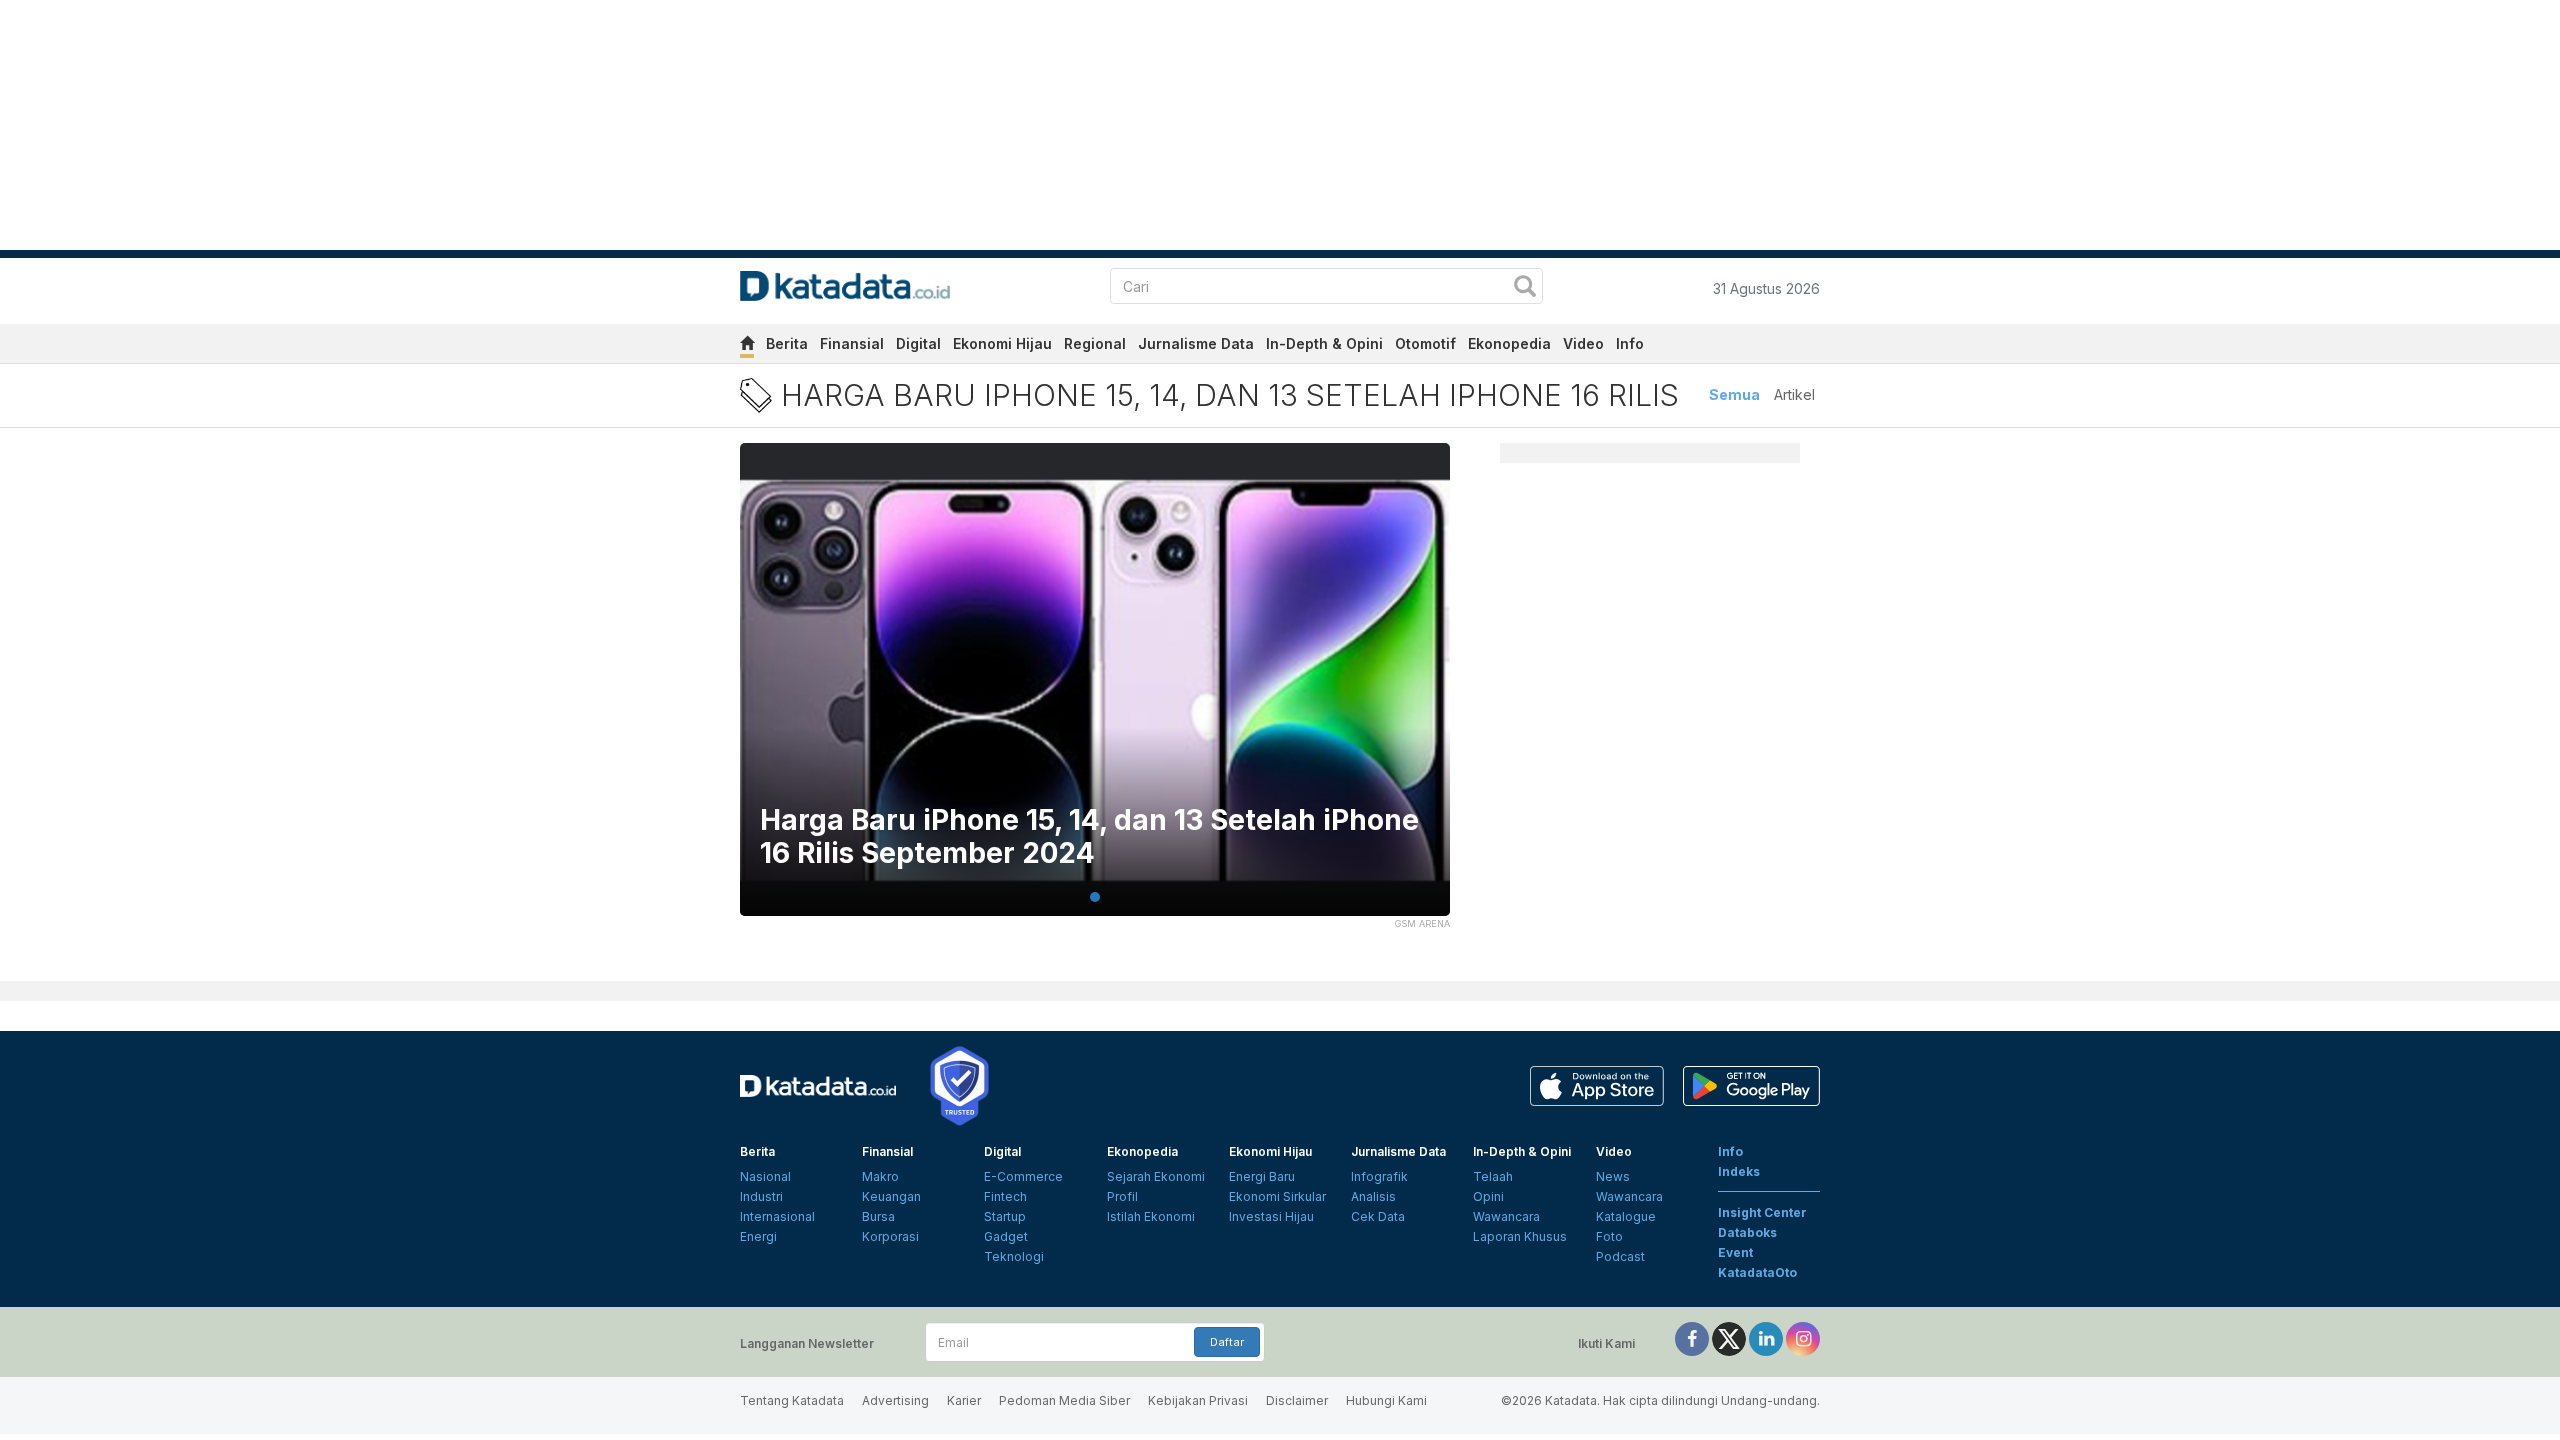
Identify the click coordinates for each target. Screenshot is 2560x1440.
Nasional (765, 1176)
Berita (787, 343)
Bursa (878, 1216)
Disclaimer (1297, 1400)
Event (1735, 1252)
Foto (1609, 1236)
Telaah (1493, 1176)
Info (1630, 343)
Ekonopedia (1509, 343)
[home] (747, 346)
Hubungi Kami (1386, 1400)
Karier (964, 1400)
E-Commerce (1023, 1176)
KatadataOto (1757, 1272)
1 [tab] (1095, 897)
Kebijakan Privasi (1198, 1400)
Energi (758, 1236)
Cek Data (1378, 1216)
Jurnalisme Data (1196, 343)
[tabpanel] (1095, 692)
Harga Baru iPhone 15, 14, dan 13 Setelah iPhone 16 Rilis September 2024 (1089, 837)
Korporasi (890, 1236)
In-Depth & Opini (1324, 343)
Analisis (1373, 1196)
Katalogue (1626, 1216)
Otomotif (1425, 343)
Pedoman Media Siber (1064, 1400)
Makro (880, 1176)
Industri (761, 1196)
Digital (918, 343)
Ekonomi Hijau (1002, 343)
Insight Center (1762, 1212)
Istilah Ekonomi (1151, 1216)
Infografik (1379, 1176)
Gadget (1006, 1236)
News (1613, 1176)
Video (1583, 343)
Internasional (777, 1216)
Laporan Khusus (1520, 1236)
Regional (1095, 343)
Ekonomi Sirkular (1277, 1196)
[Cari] (1525, 288)
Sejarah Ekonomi (1156, 1176)
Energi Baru (1262, 1176)
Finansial (852, 343)
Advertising (895, 1400)
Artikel (1794, 394)
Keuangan (891, 1196)
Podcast (1620, 1256)
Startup (1005, 1216)
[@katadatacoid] (1803, 1337)
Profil (1122, 1196)
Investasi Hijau (1271, 1216)
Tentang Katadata (792, 1400)
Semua (1734, 394)
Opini (1488, 1196)
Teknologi (1014, 1256)
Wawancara (1506, 1216)
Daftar (1227, 1342)
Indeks (1739, 1171)
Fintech (1005, 1196)
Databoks (1747, 1232)
